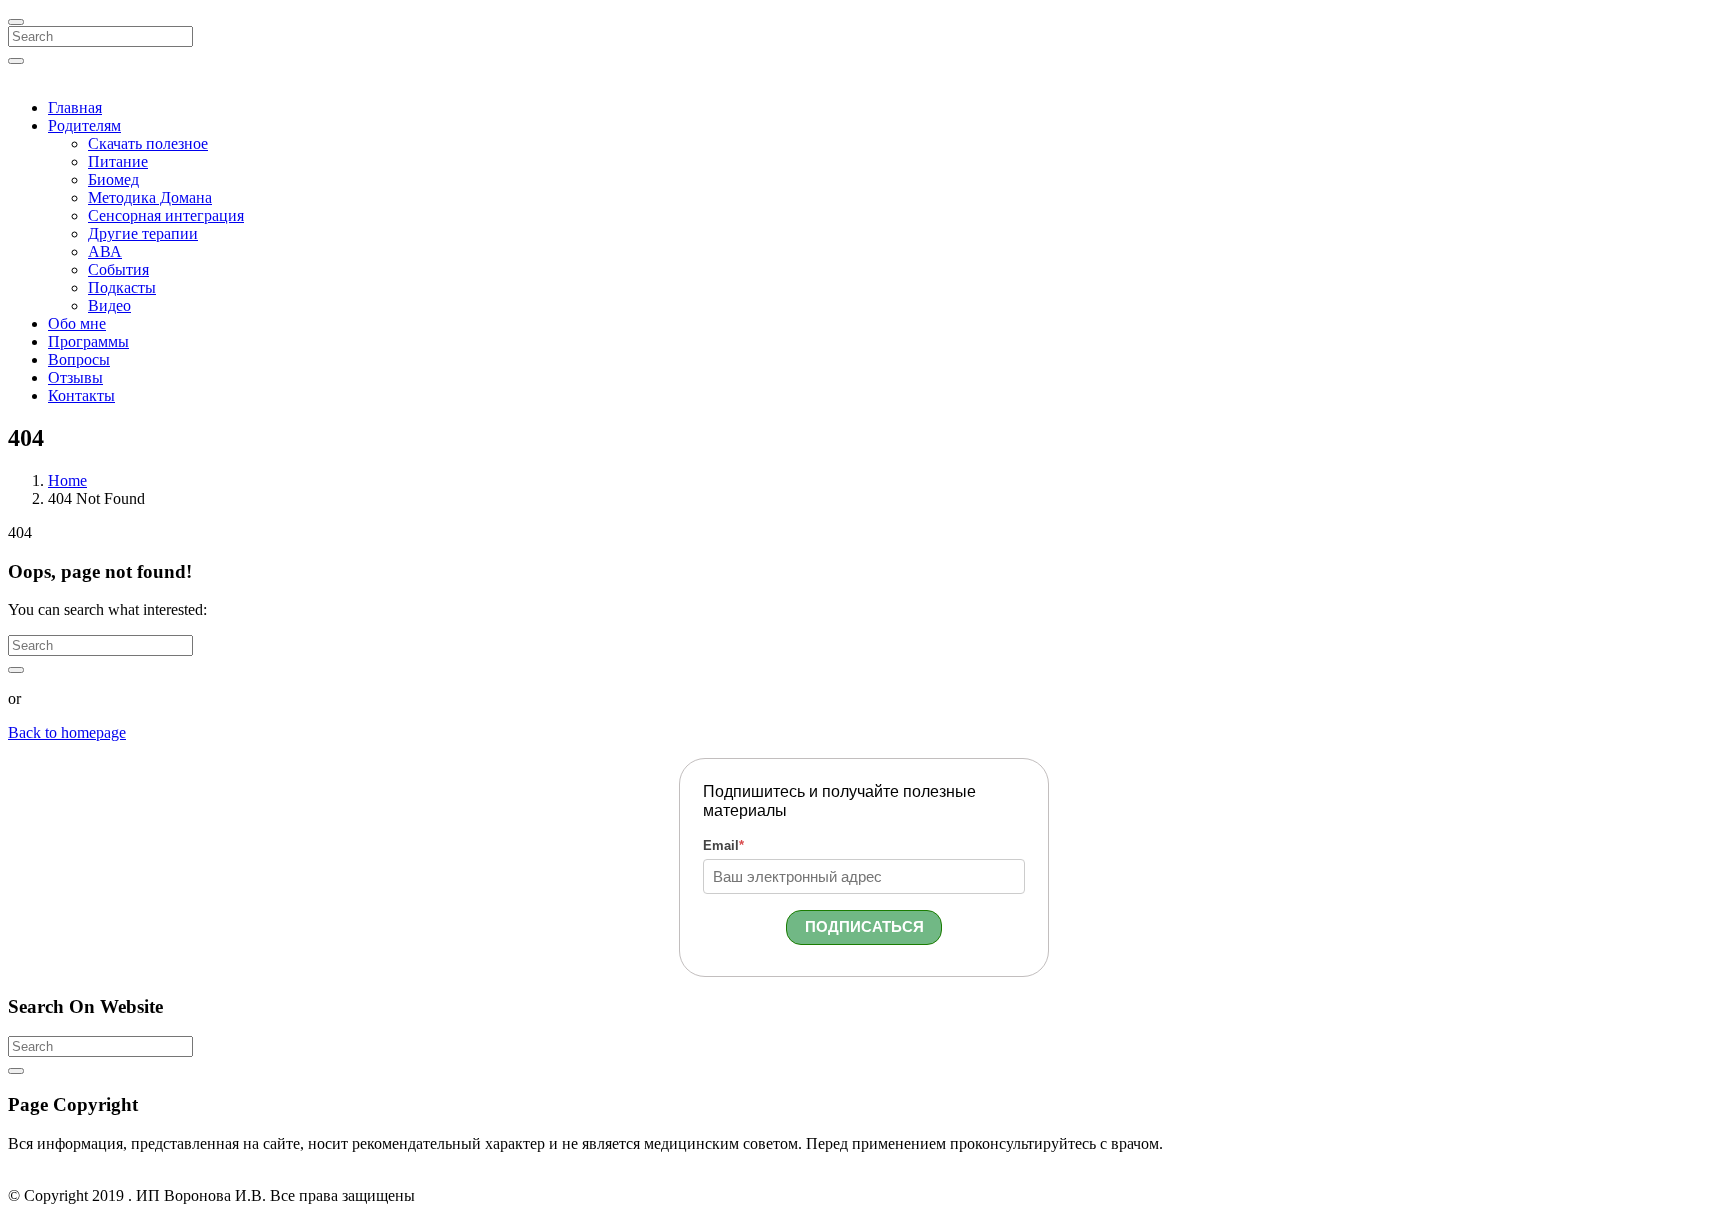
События (118, 269)
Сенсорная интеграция (166, 215)
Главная (75, 107)
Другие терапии (143, 233)
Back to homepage (67, 732)
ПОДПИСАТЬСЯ (864, 926)
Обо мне (77, 323)
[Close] (16, 22)
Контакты (81, 395)
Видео (109, 305)
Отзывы (75, 377)
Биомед (113, 179)
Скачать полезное (148, 143)
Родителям (84, 125)
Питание (118, 161)
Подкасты (122, 287)
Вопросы (79, 359)
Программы (88, 341)
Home (67, 480)
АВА (105, 251)
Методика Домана (150, 197)
